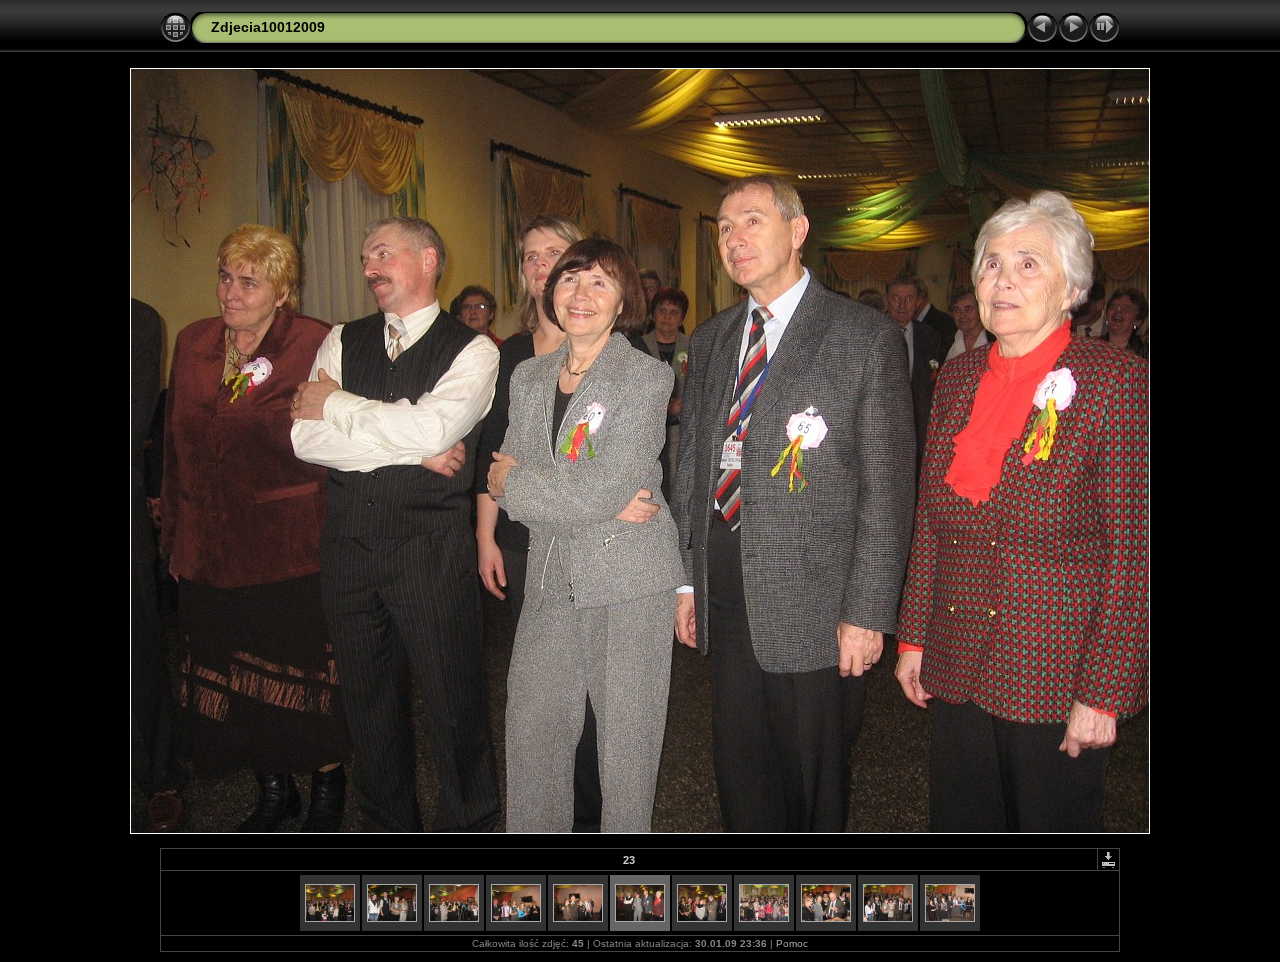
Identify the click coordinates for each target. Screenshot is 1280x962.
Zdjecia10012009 (268, 27)
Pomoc (792, 943)
